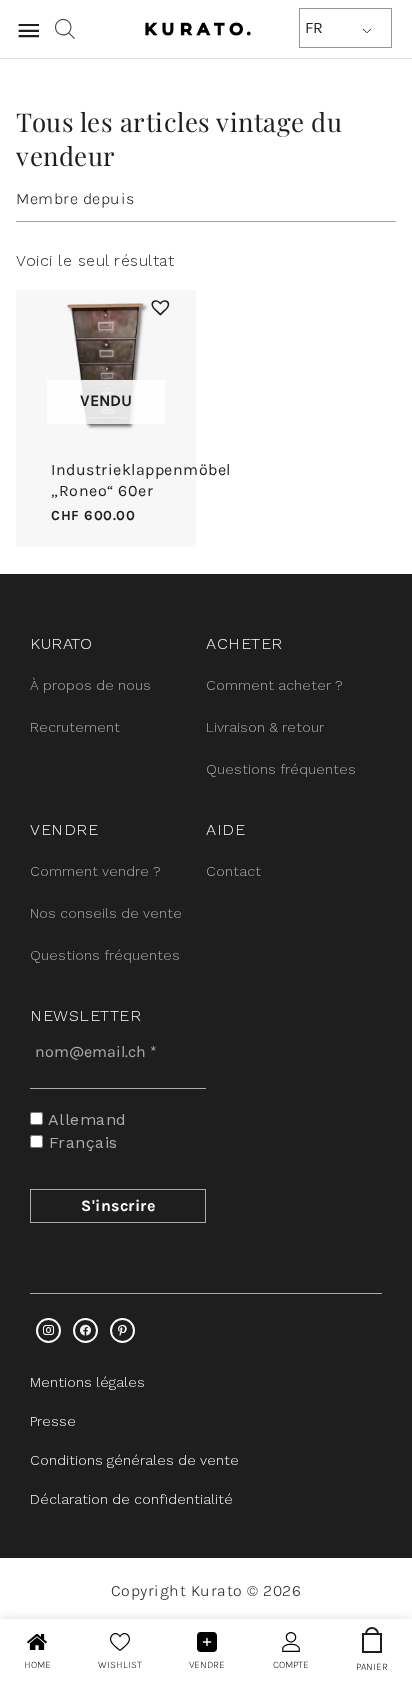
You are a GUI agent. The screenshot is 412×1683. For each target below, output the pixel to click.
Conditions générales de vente (134, 1460)
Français (80, 1142)
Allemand (85, 1119)
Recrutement (75, 727)
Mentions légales (87, 1382)
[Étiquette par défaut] (122, 1330)
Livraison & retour (265, 727)
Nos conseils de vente (106, 913)
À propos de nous (90, 685)
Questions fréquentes (281, 769)
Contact (233, 871)
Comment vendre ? (95, 871)
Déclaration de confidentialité (131, 1499)
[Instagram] (48, 1330)
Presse (53, 1421)
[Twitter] (85, 1330)
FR (314, 27)
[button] (158, 305)
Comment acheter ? (274, 685)
